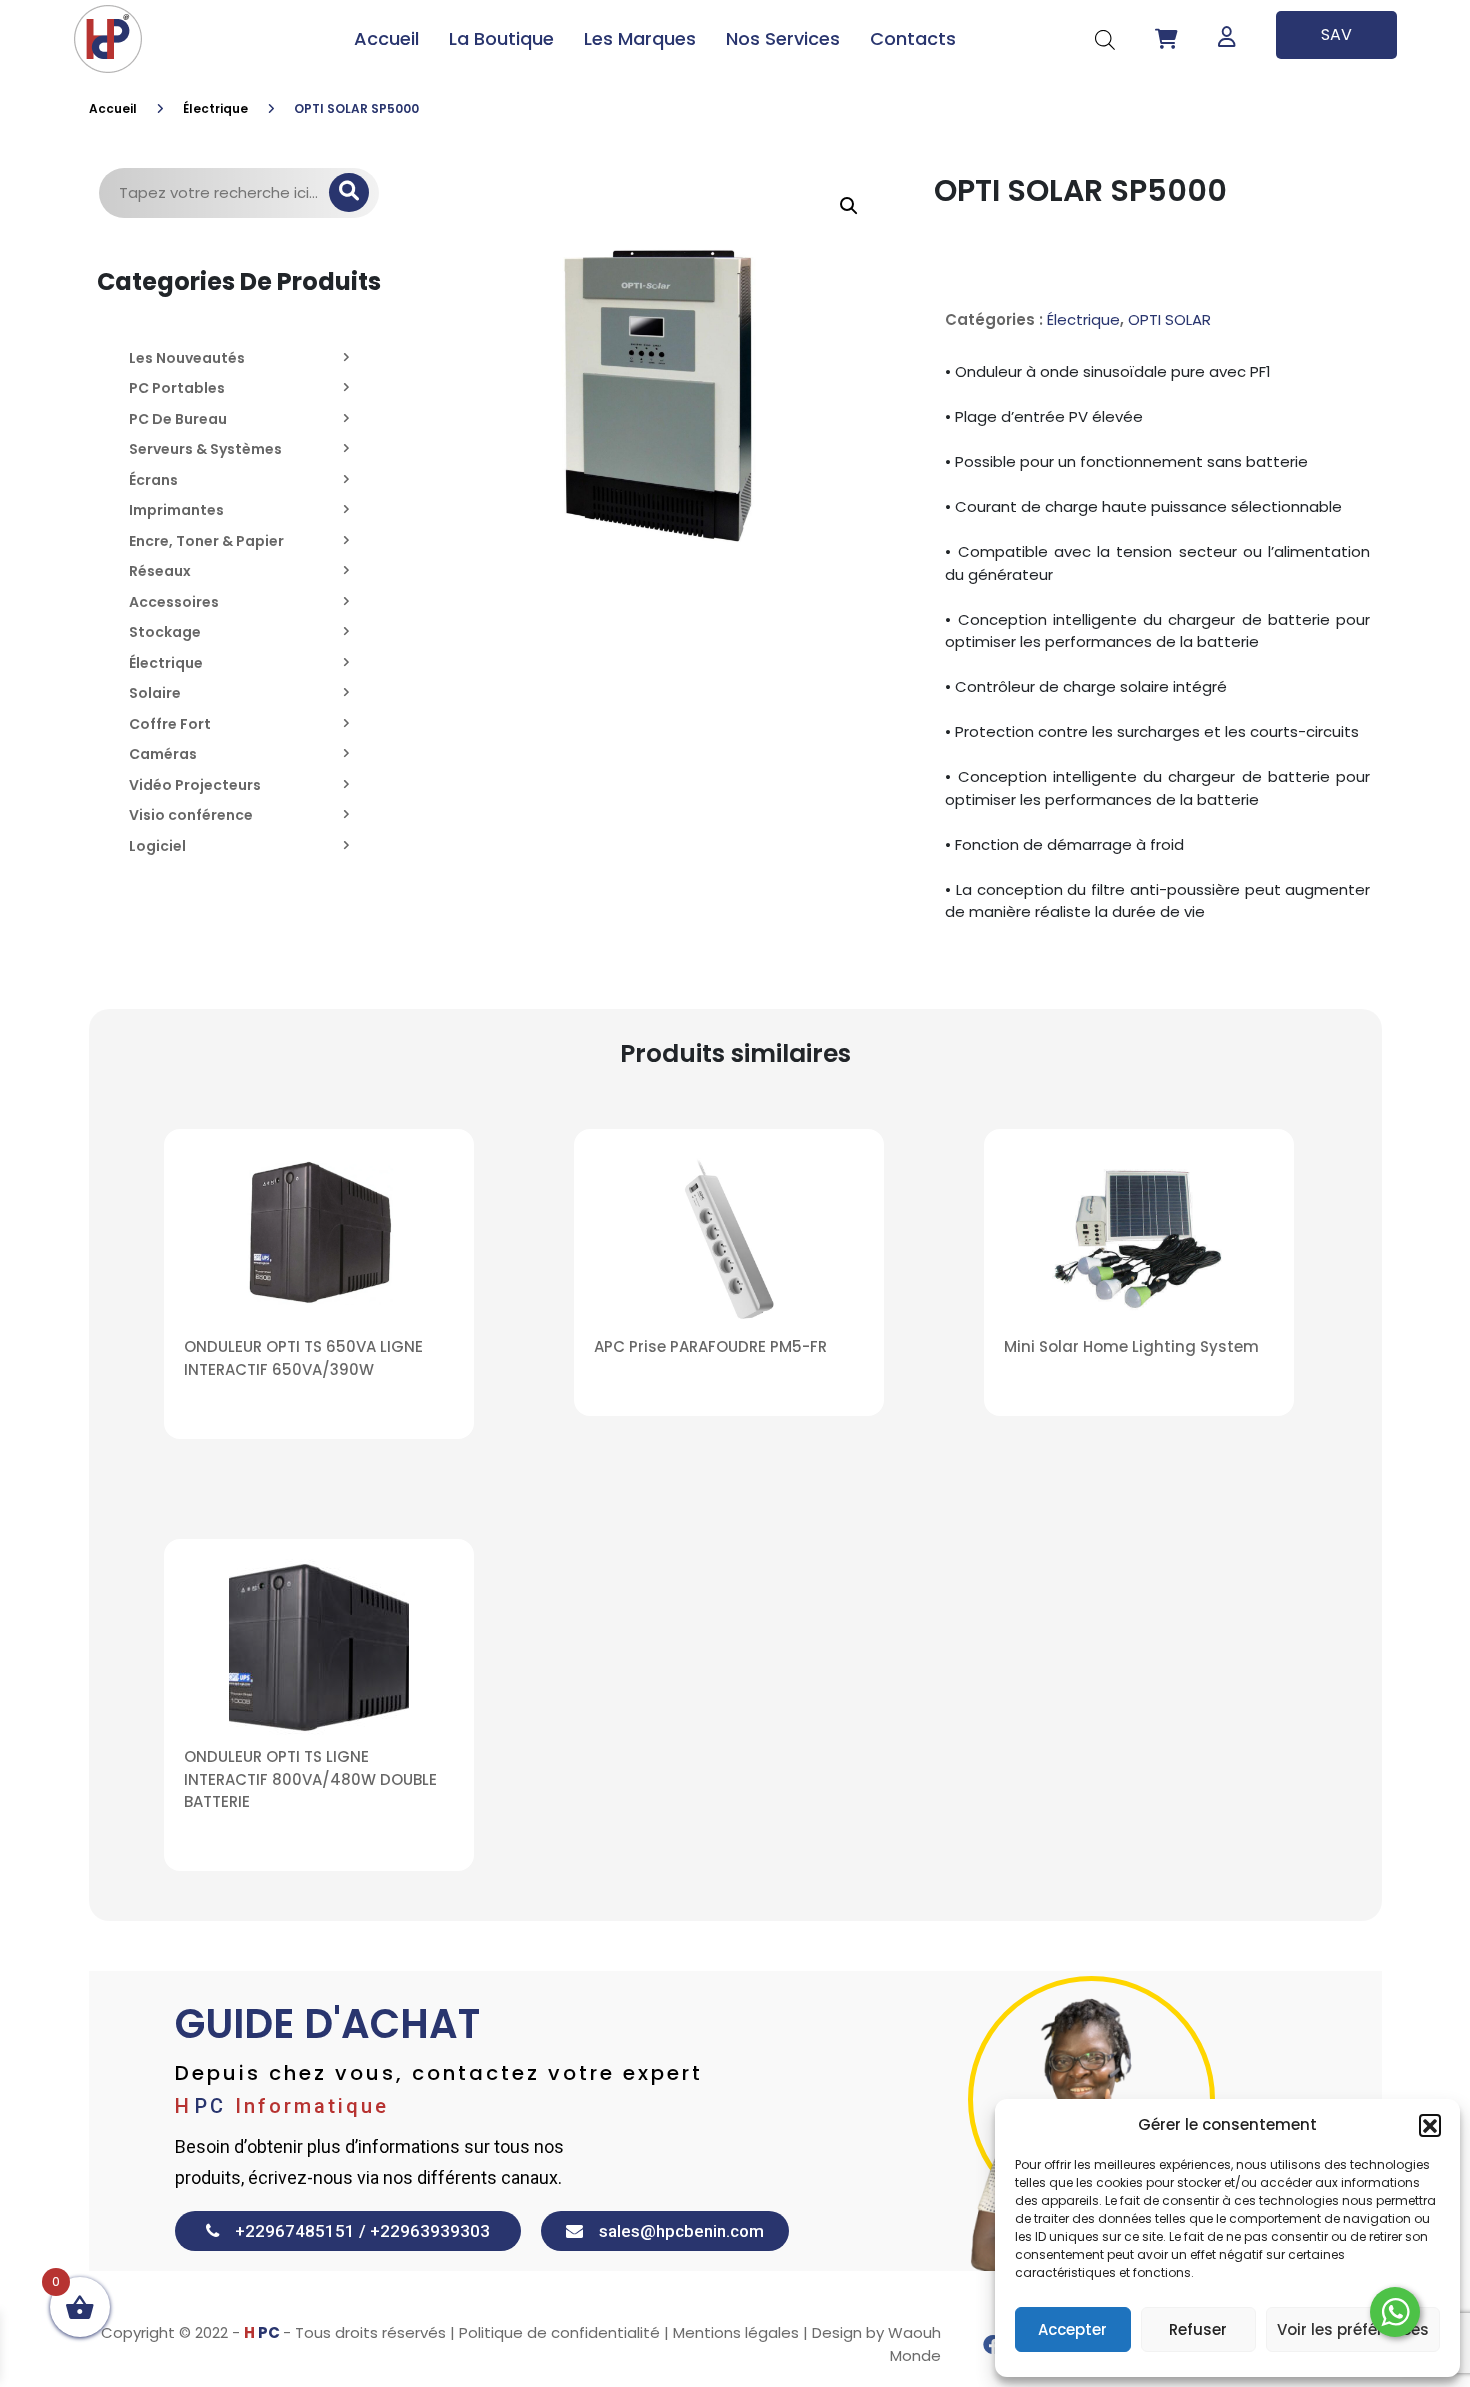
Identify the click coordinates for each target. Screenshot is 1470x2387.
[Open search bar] (1105, 38)
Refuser (1198, 2329)
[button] (1430, 2125)
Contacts (913, 38)
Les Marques (640, 38)
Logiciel (157, 846)
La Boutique (501, 38)
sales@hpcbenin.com (673, 2231)
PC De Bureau (178, 419)
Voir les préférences (1353, 2329)
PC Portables (177, 388)
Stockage (165, 632)
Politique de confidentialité (559, 2332)
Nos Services (783, 38)
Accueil (386, 38)
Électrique (215, 108)
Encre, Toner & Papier (206, 541)
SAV (1336, 34)
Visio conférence (191, 815)
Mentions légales (736, 2332)
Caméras (163, 754)
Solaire (155, 693)
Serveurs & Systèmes (205, 449)
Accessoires (174, 602)
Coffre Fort (170, 724)
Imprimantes (176, 510)
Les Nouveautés (187, 358)
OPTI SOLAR (1169, 319)
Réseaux (160, 571)
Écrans (153, 480)
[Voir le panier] (1166, 39)
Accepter (1072, 2329)
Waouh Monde (914, 2344)
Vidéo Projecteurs (195, 785)
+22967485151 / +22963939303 (354, 2231)
